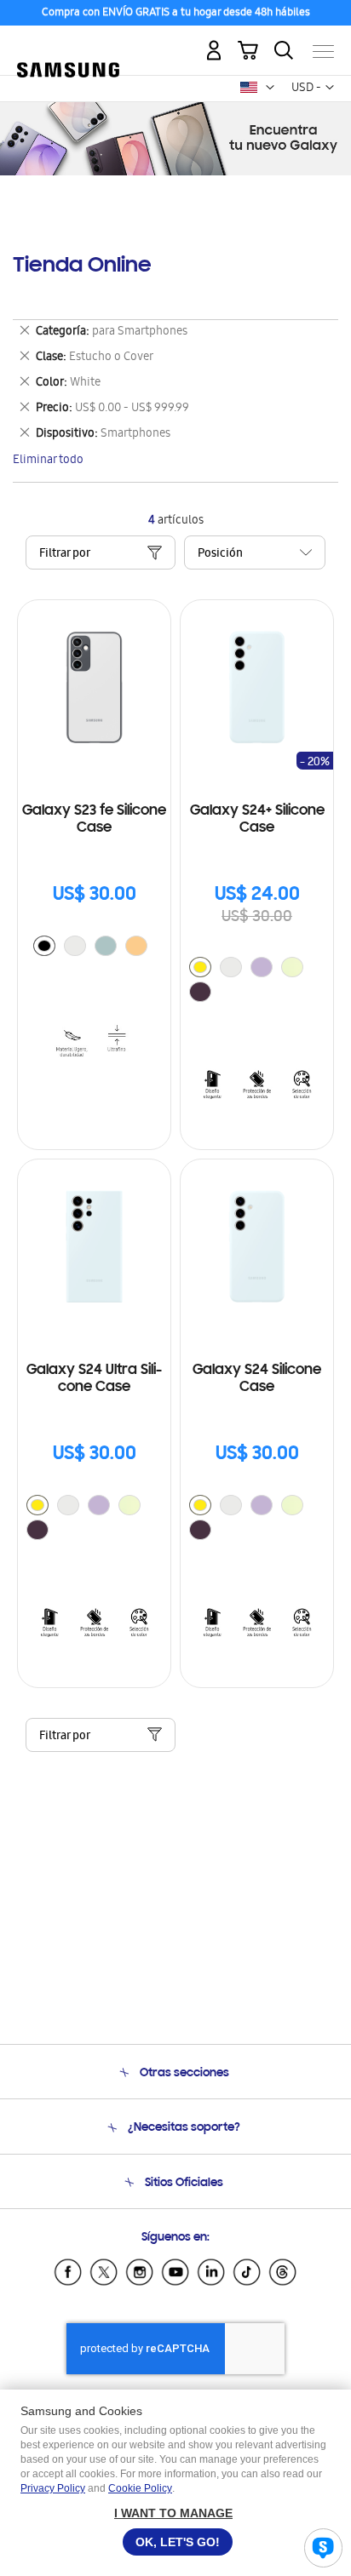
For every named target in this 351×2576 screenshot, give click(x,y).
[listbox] (95, 948)
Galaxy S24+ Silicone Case (257, 820)
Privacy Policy (53, 2488)
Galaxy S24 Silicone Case (257, 1379)
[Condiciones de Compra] (175, 14)
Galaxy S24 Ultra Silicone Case (94, 1379)
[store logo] (68, 44)
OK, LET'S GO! (178, 2542)
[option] (44, 946)
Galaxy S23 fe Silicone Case (94, 820)
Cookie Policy (140, 2488)
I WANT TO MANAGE (173, 2513)
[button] (270, 88)
